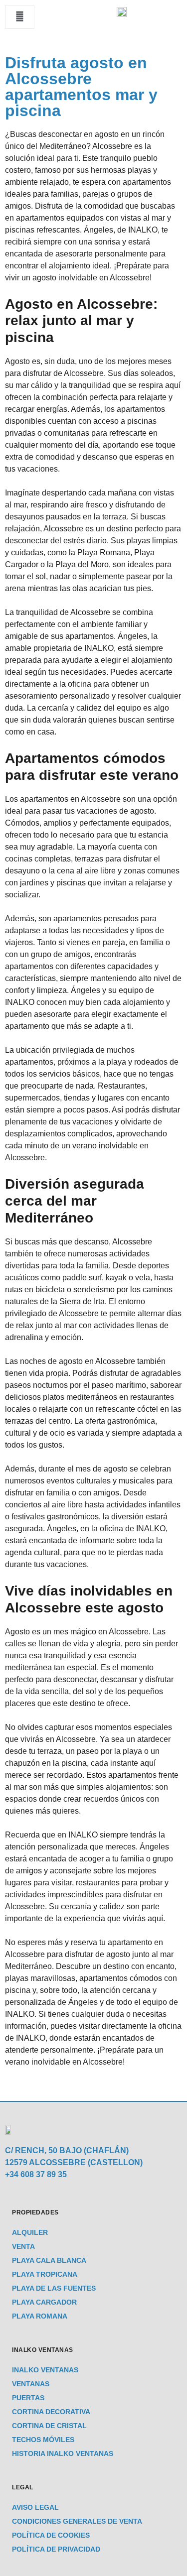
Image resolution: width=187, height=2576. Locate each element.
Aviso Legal (35, 2507)
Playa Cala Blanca (49, 2260)
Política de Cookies (51, 2535)
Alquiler (30, 2232)
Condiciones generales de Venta (77, 2521)
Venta (23, 2246)
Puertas (28, 2398)
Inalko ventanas (45, 2370)
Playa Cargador (44, 2302)
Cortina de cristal (49, 2426)
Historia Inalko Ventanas (63, 2453)
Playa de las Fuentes (54, 2288)
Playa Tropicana (45, 2274)
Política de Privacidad (56, 2549)
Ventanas (31, 2384)
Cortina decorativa (51, 2412)
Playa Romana (40, 2316)
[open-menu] (20, 17)
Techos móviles (43, 2440)
